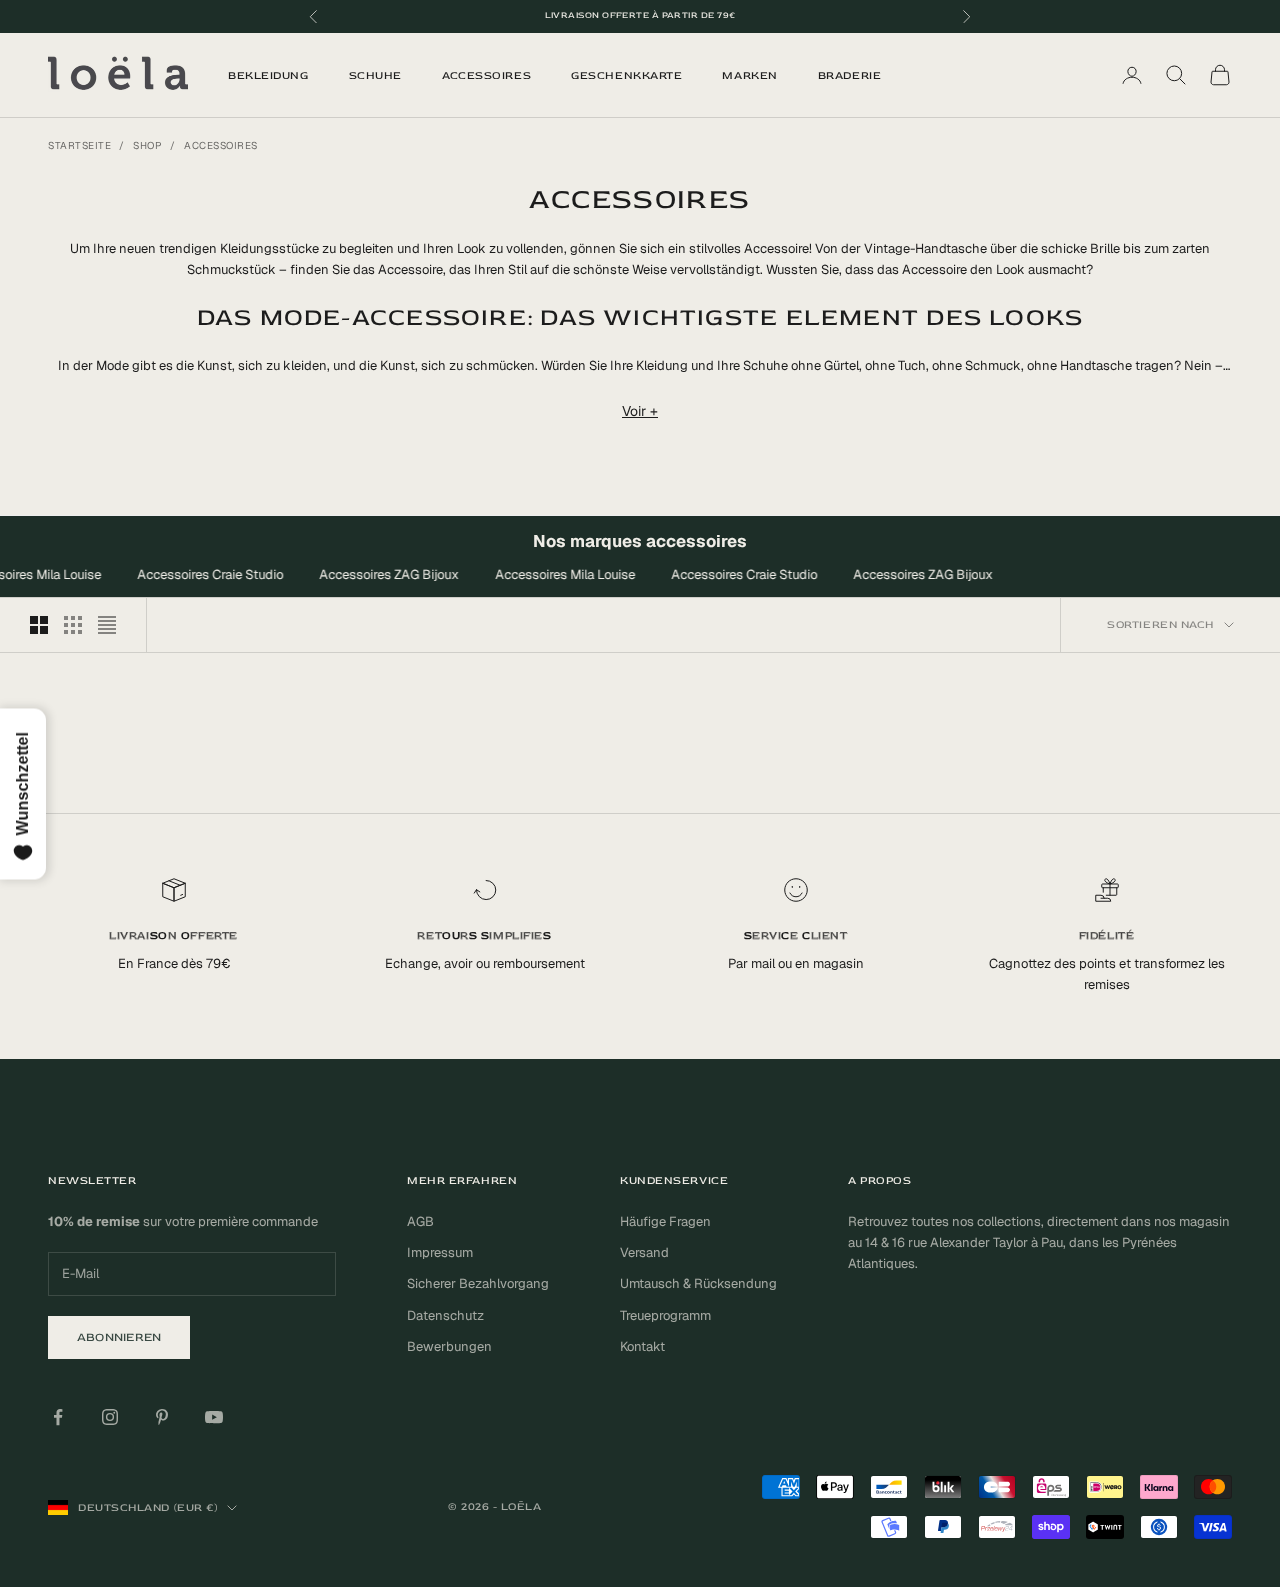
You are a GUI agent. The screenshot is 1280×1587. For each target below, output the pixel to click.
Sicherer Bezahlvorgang (478, 1283)
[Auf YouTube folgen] (214, 1417)
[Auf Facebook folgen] (58, 1417)
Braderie (849, 75)
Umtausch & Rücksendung (698, 1283)
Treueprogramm (665, 1315)
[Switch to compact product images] (107, 625)
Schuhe (375, 75)
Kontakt (642, 1346)
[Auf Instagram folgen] (110, 1417)
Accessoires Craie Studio (206, 574)
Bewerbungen (449, 1346)
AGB (420, 1221)
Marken (749, 75)
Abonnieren (119, 1337)
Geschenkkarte (626, 75)
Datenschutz (445, 1315)
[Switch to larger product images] (39, 625)
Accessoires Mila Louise (561, 574)
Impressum (440, 1252)
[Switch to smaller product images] (73, 625)
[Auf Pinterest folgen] (162, 1417)
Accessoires (486, 75)
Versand (644, 1252)
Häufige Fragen (665, 1221)
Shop (147, 145)
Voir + (640, 411)
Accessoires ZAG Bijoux (385, 574)
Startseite (79, 145)
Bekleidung (268, 75)
